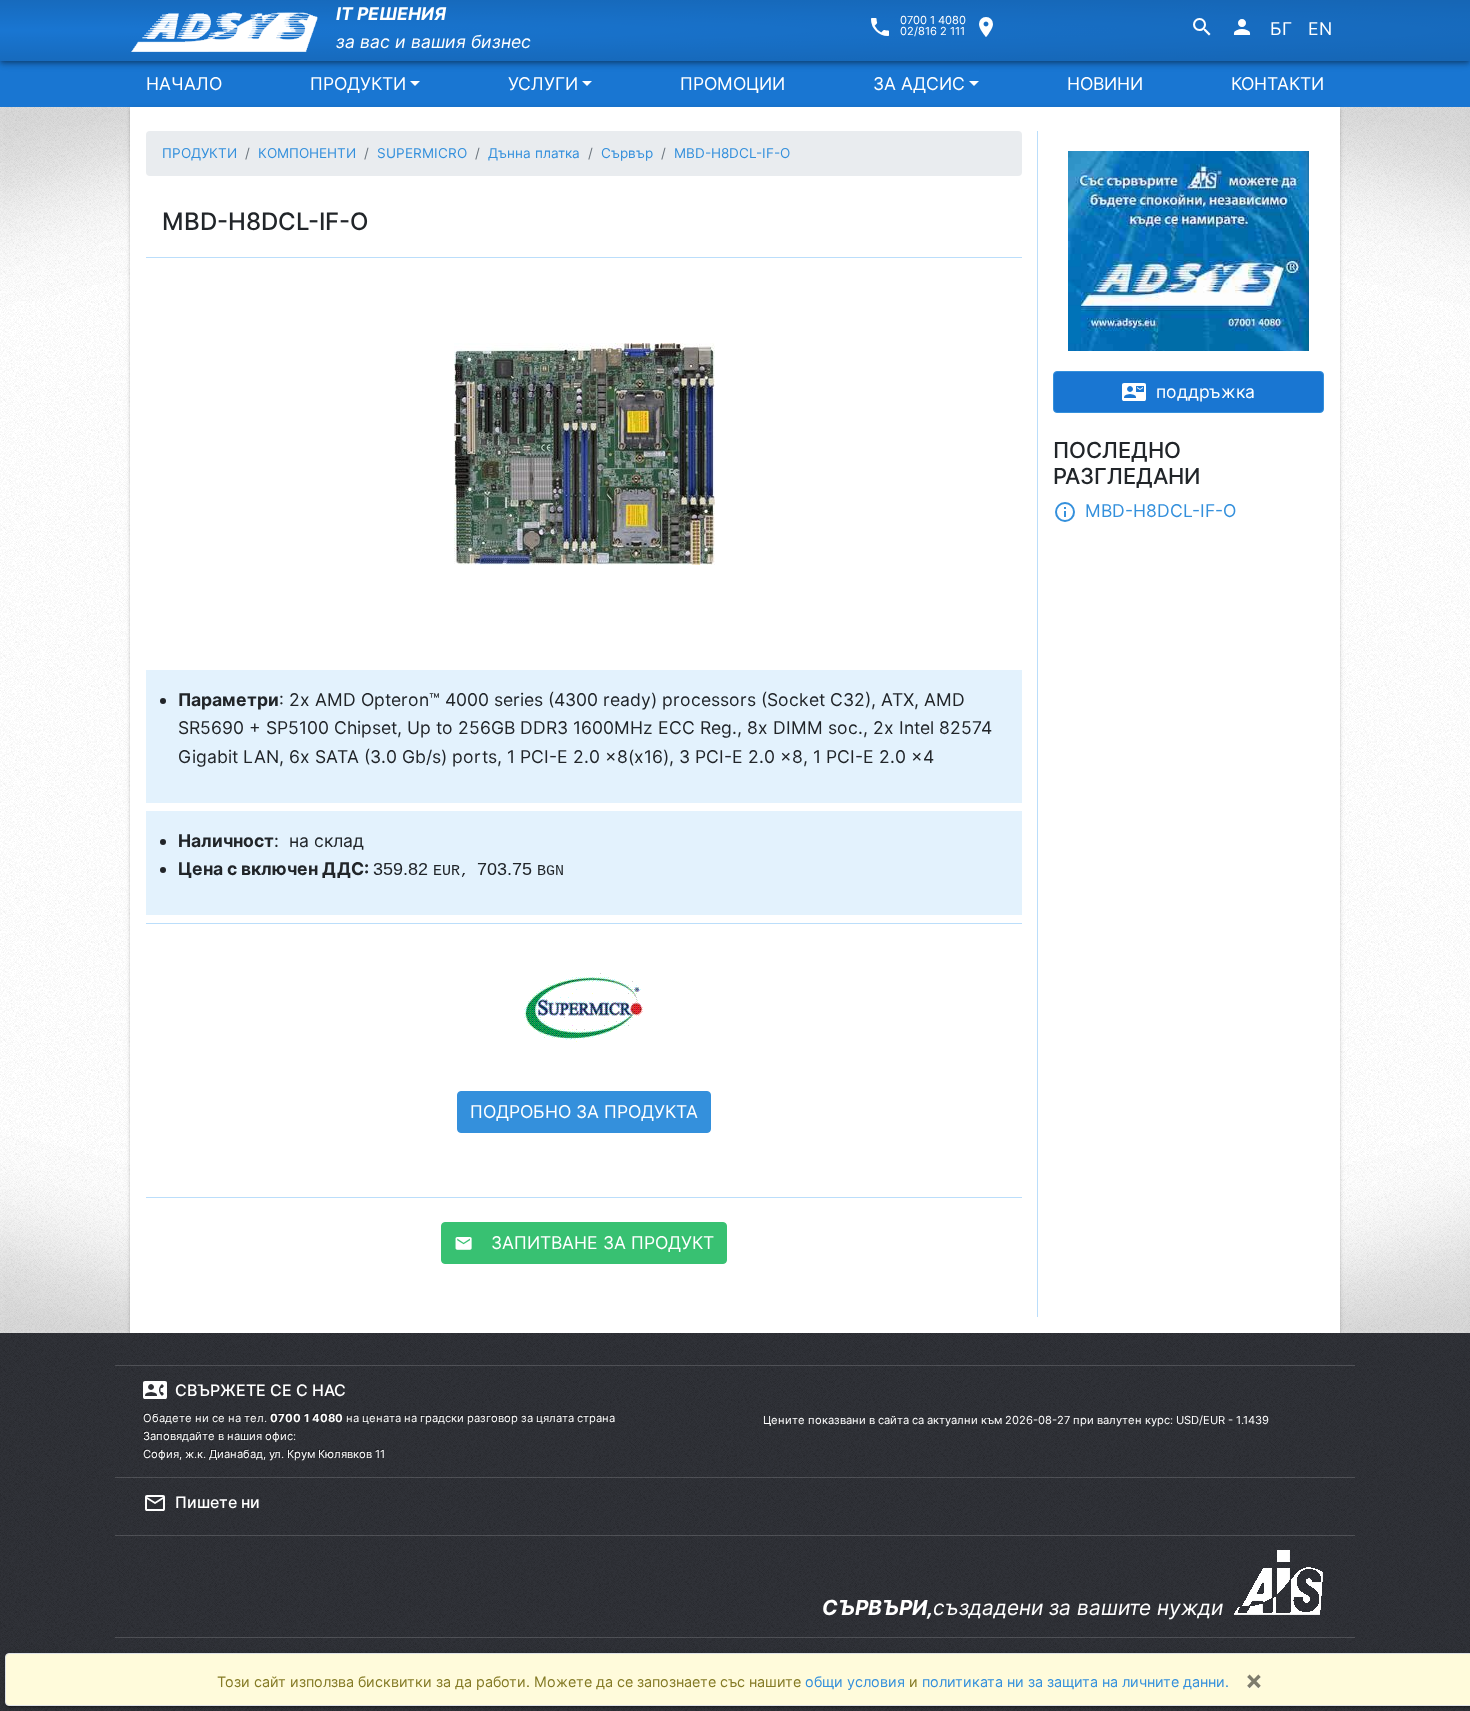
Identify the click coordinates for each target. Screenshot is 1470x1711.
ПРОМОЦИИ (732, 83)
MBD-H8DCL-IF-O (1144, 512)
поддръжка (1188, 392)
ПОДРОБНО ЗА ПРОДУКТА (584, 1111)
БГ (1281, 28)
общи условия (857, 1681)
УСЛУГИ (543, 83)
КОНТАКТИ (1277, 83)
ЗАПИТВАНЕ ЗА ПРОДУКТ (584, 1242)
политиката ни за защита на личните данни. (1075, 1681)
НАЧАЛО (184, 83)
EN (1320, 28)
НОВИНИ (1105, 83)
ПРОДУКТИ (358, 83)
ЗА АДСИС (919, 83)
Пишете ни (201, 1503)
